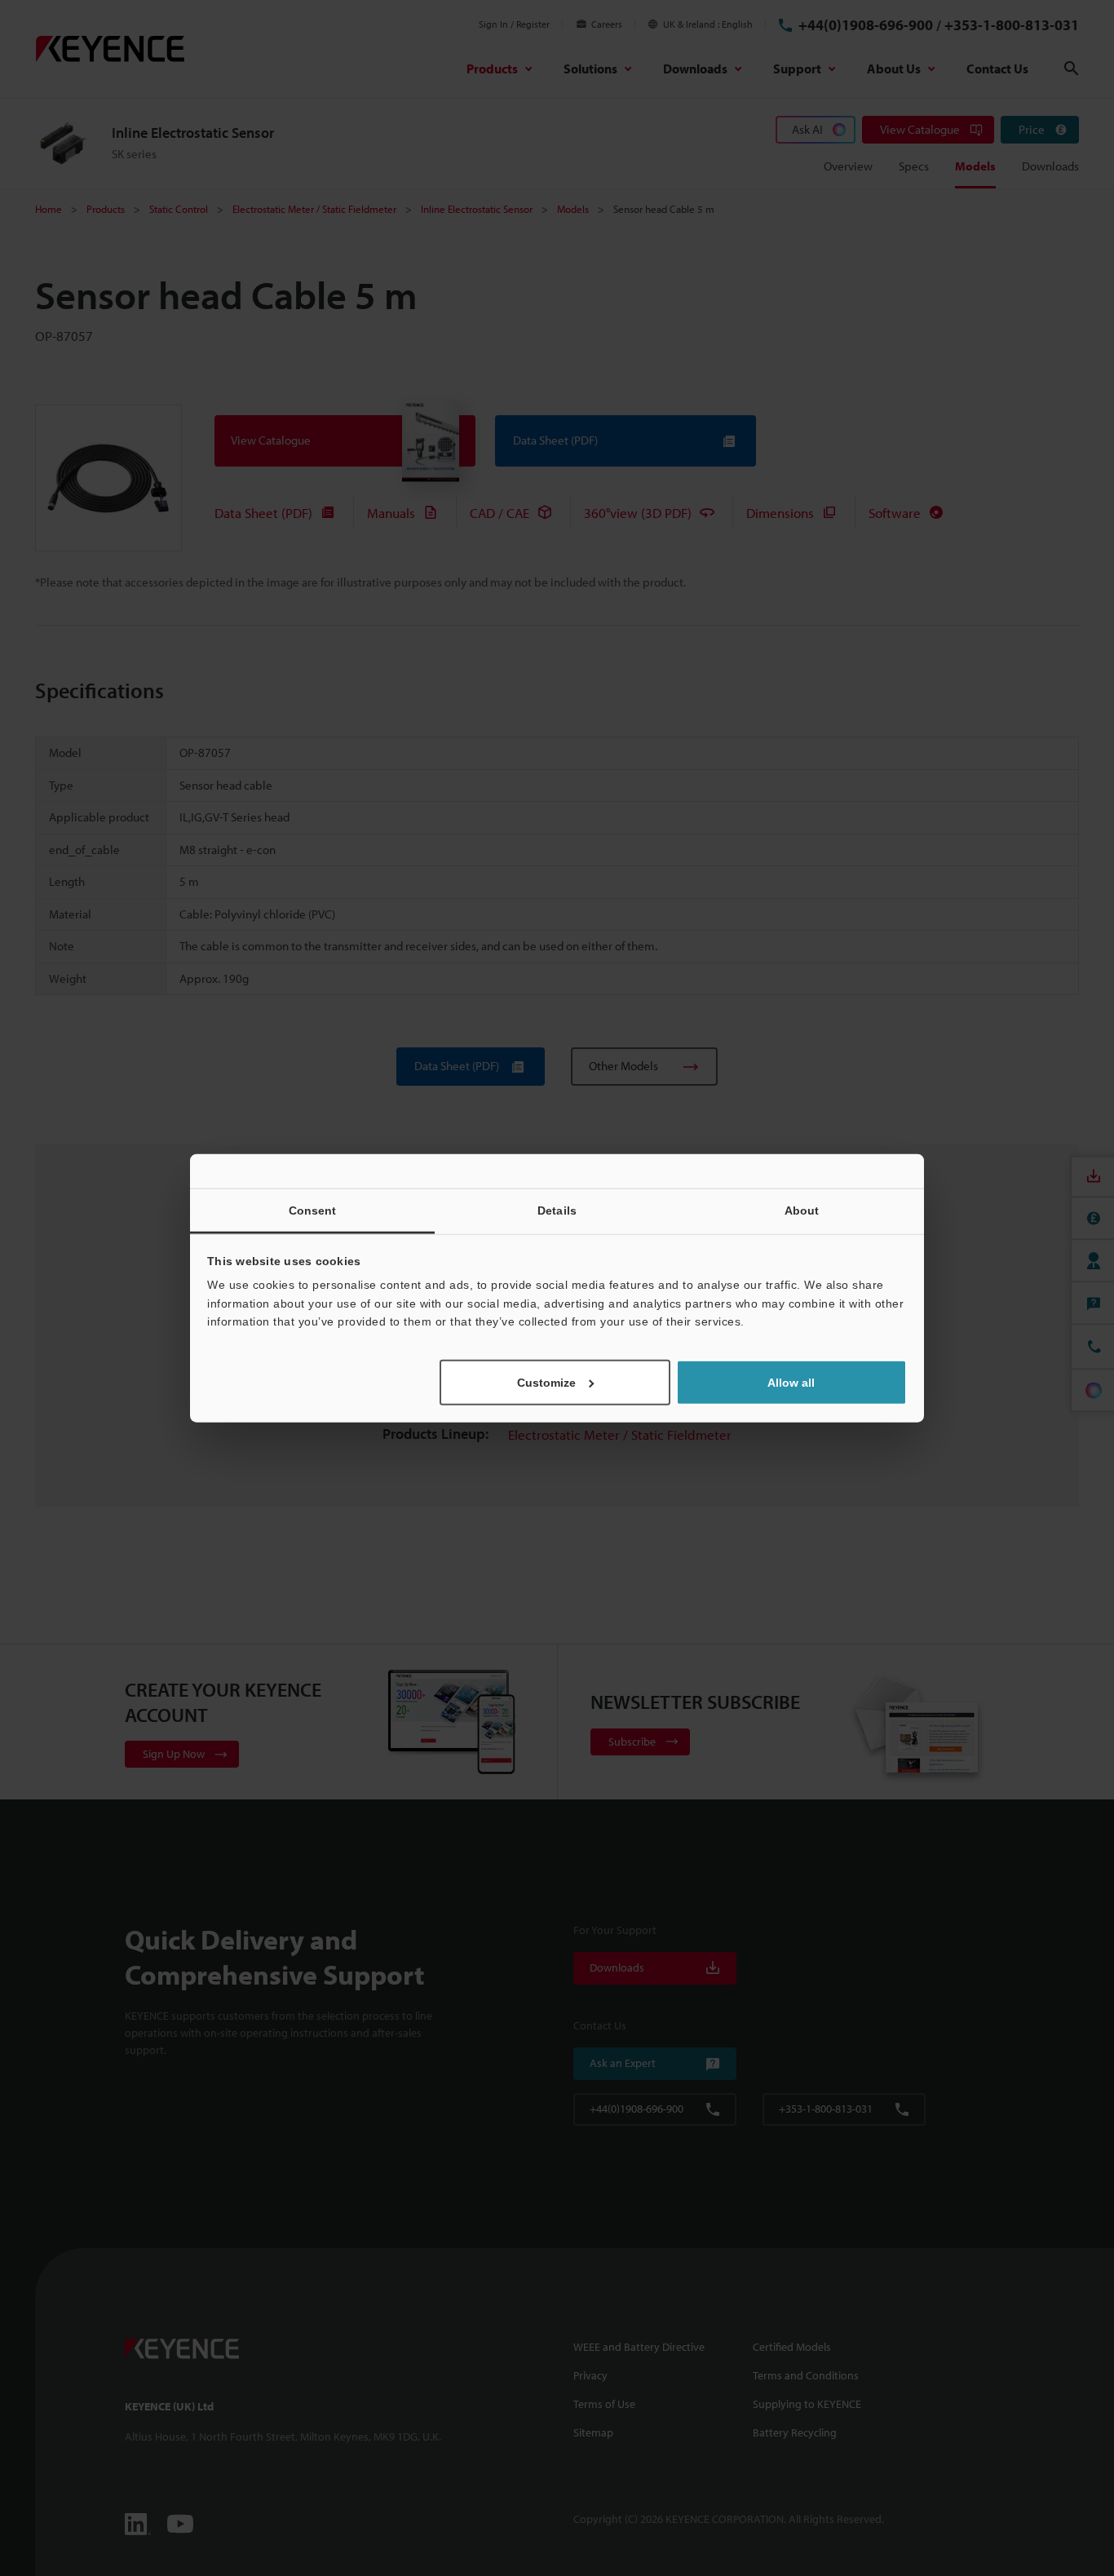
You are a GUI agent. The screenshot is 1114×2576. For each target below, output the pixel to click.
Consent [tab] (313, 1211)
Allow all (791, 1382)
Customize (546, 1382)
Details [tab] (557, 1211)
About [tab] (802, 1211)
